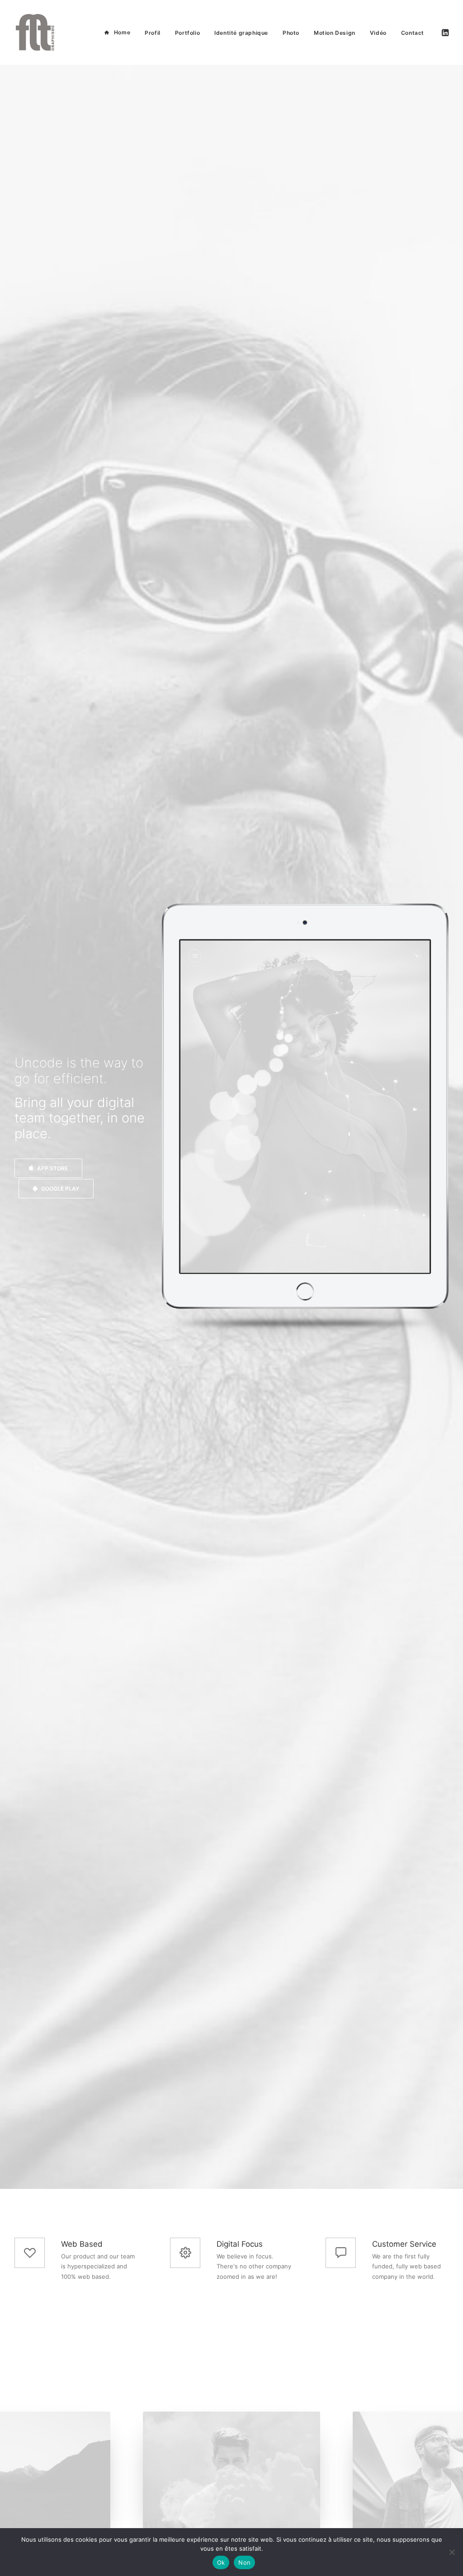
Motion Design (335, 33)
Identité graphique (241, 33)
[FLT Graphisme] (35, 33)
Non (244, 2562)
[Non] (452, 2552)
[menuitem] (117, 33)
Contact (413, 33)
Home (122, 32)
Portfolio (187, 33)
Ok (221, 2562)
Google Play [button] (60, 1189)
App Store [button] (52, 1168)
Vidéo (378, 33)
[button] (444, 33)
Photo (291, 33)
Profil (153, 33)
